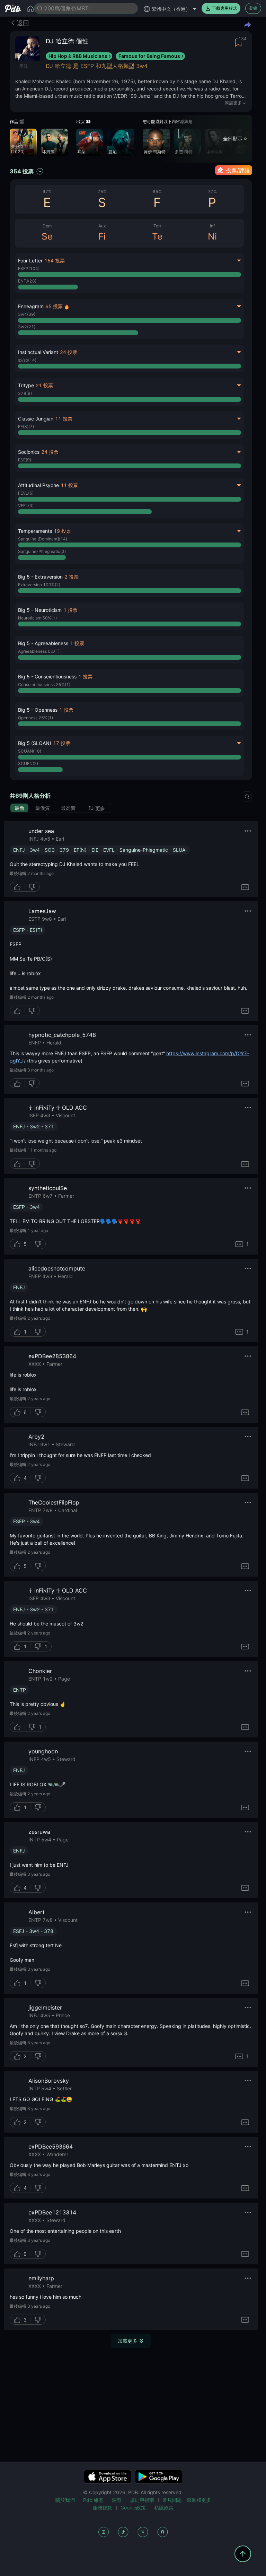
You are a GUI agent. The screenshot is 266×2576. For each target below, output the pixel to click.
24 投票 (69, 352)
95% (157, 192)
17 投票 (62, 743)
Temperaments (35, 531)
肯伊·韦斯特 (155, 152)
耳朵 (81, 152)
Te (157, 236)
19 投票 (62, 531)
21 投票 (44, 385)
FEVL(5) (26, 493)
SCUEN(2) (28, 764)
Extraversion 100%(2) (39, 585)
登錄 (253, 8)
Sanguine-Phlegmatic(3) (42, 551)
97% (47, 192)
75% (102, 192)
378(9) (25, 393)
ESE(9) (25, 460)
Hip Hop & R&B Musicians (78, 56)
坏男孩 (48, 152)
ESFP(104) (29, 268)
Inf (212, 226)
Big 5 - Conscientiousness (47, 676)
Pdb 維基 (93, 2500)
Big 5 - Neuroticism (40, 610)
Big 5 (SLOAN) (35, 743)
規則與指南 (142, 2500)
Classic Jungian (36, 419)
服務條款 (103, 2508)
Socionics (29, 452)
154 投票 (55, 261)
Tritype (26, 385)
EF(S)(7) (26, 427)
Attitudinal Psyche (38, 485)
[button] (130, 583)
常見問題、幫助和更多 (187, 2500)
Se (47, 236)
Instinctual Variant (38, 352)
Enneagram (31, 306)
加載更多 (127, 2341)
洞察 (117, 2500)
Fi (102, 236)
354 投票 (22, 171)
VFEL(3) (26, 506)
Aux (102, 226)
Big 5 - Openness (38, 710)
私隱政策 (164, 2508)
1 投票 (70, 610)
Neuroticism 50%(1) (37, 618)
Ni (212, 236)
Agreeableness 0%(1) (39, 651)
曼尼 (113, 152)
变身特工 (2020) (19, 149)
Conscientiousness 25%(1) (44, 684)
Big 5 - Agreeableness (43, 643)
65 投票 (54, 306)
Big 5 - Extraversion (40, 577)
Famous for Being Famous (149, 56)
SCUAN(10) (30, 751)
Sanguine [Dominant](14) (43, 539)
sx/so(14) (27, 360)
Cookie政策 (133, 2508)
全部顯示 (233, 138)
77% (212, 192)
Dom (47, 226)
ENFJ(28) (27, 281)
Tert (157, 226)
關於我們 (65, 2500)
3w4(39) (27, 314)
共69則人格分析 (30, 796)
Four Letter (30, 261)
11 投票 (64, 419)
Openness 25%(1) (36, 718)
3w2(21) (27, 327)
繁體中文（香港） (171, 9)
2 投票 (72, 577)
